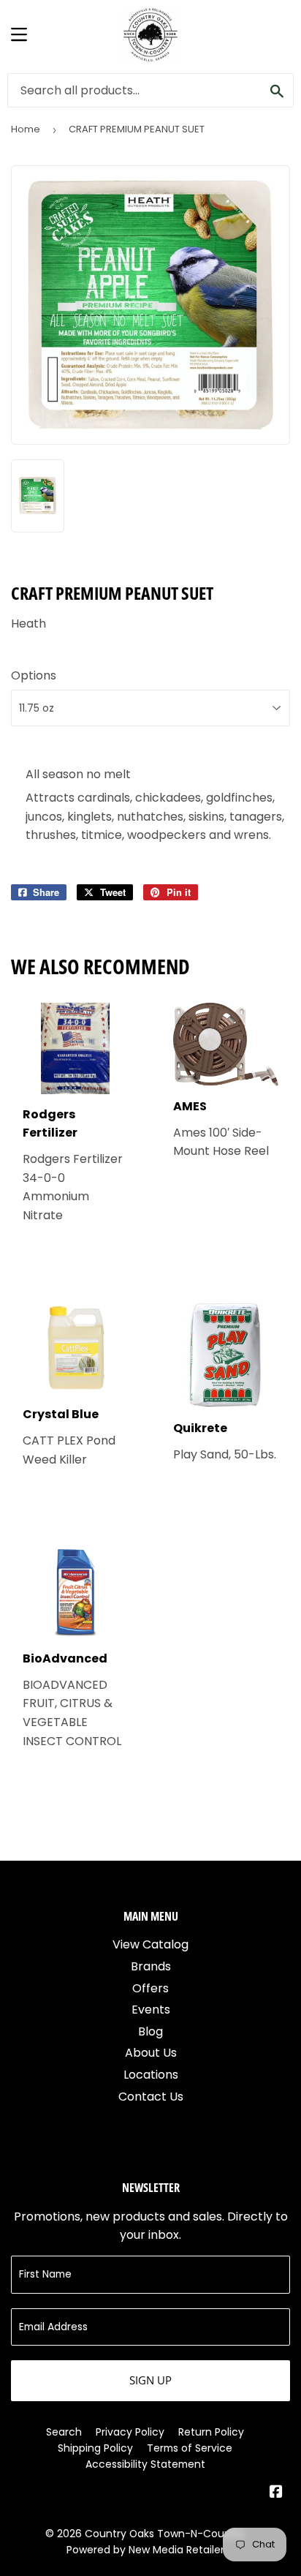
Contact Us (151, 2097)
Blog (150, 2031)
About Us (151, 2053)
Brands (151, 1966)
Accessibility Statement (145, 2464)
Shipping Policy (95, 2448)
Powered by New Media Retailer (145, 2550)
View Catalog (150, 1944)
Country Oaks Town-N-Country (165, 2534)
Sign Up (150, 2380)
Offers (150, 1988)
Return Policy (211, 2432)
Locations (151, 2075)
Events (151, 2010)
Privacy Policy (130, 2432)
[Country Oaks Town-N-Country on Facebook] (276, 2493)
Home (26, 129)
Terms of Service (190, 2448)
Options (34, 675)
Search (64, 2432)
